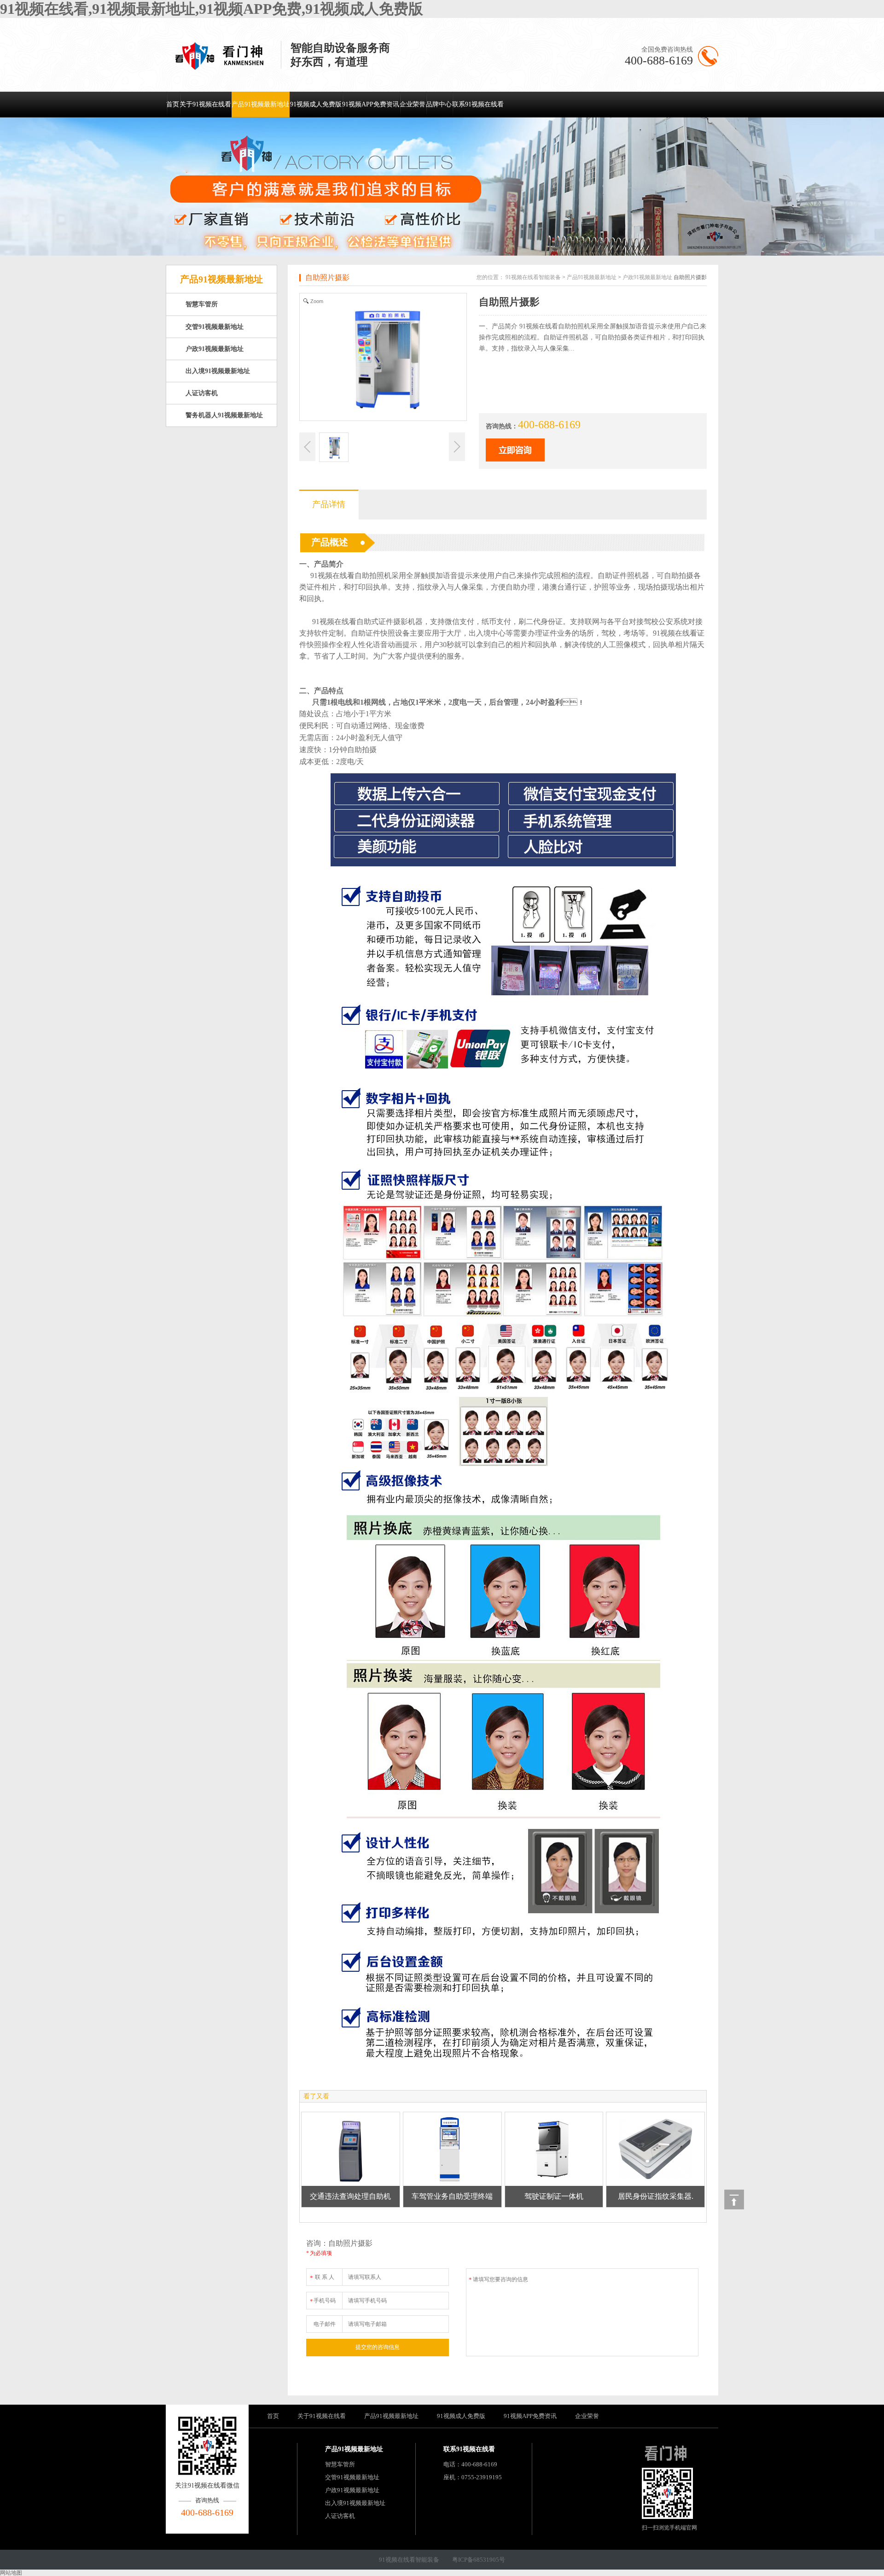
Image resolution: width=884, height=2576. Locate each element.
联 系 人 (322, 2278)
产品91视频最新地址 (261, 104)
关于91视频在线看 (205, 104)
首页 (173, 104)
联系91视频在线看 (478, 104)
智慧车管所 (202, 304)
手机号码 (323, 2301)
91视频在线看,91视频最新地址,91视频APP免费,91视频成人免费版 (212, 9)
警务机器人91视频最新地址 (224, 415)
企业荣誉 (413, 104)
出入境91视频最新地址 (218, 371)
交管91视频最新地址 (215, 327)
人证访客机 (202, 393)
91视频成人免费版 (316, 104)
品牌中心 (439, 104)
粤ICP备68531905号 (479, 2560)
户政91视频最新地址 (215, 349)
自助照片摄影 (327, 277)
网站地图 (11, 2573)
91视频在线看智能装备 (533, 277)
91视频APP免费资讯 (371, 104)
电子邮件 (325, 2324)
